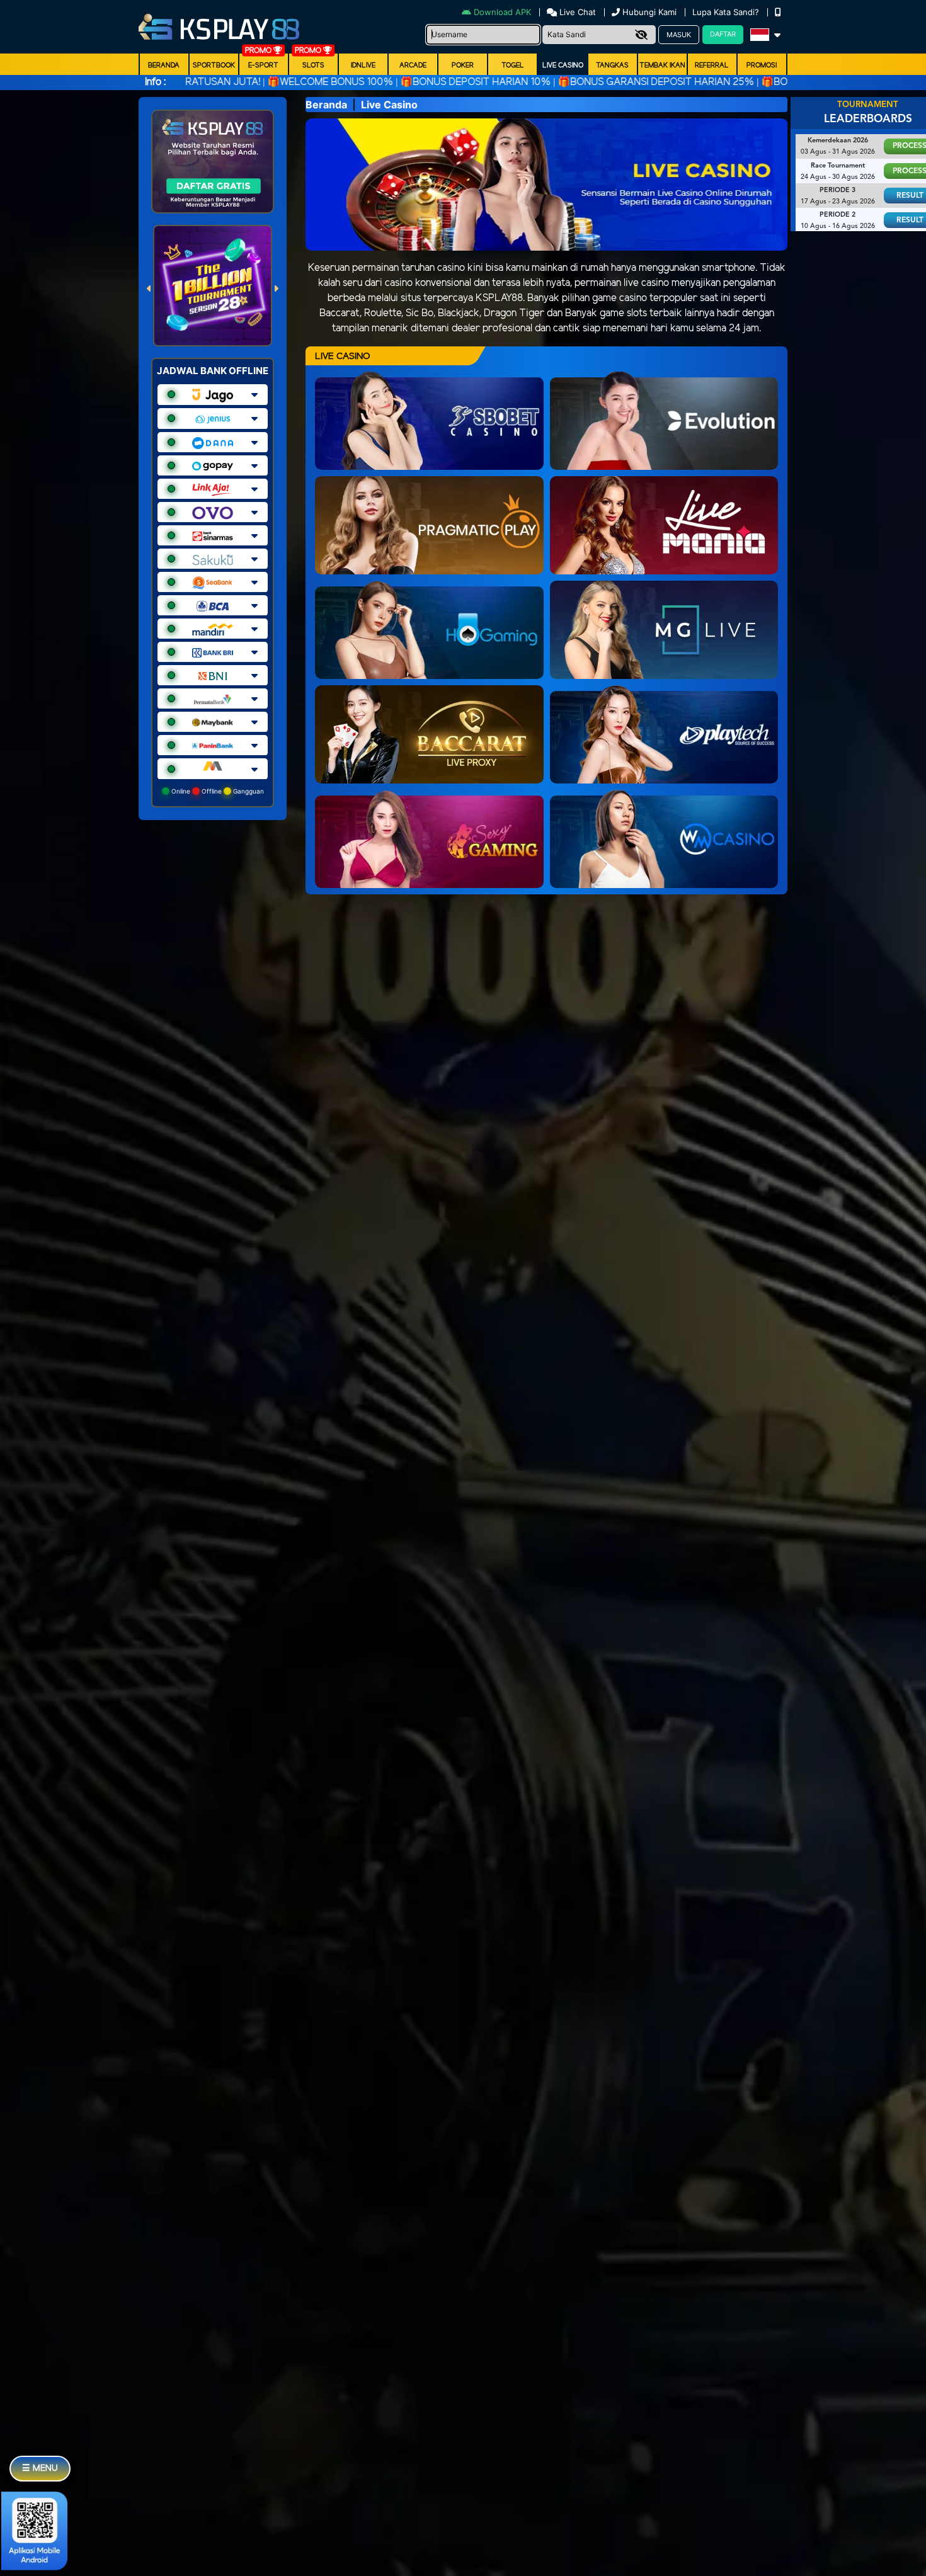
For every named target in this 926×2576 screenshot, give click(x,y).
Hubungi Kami (649, 12)
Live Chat (576, 12)
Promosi (762, 66)
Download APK (502, 12)
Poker (463, 66)
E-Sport (263, 66)
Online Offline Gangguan (217, 791)
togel (513, 66)
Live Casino (563, 66)
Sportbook (214, 66)
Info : (155, 82)
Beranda (164, 66)
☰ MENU (40, 2469)
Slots (313, 66)
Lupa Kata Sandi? (727, 12)
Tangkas (612, 66)
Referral (712, 66)
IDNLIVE (363, 66)
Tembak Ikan (662, 66)
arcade (413, 66)
